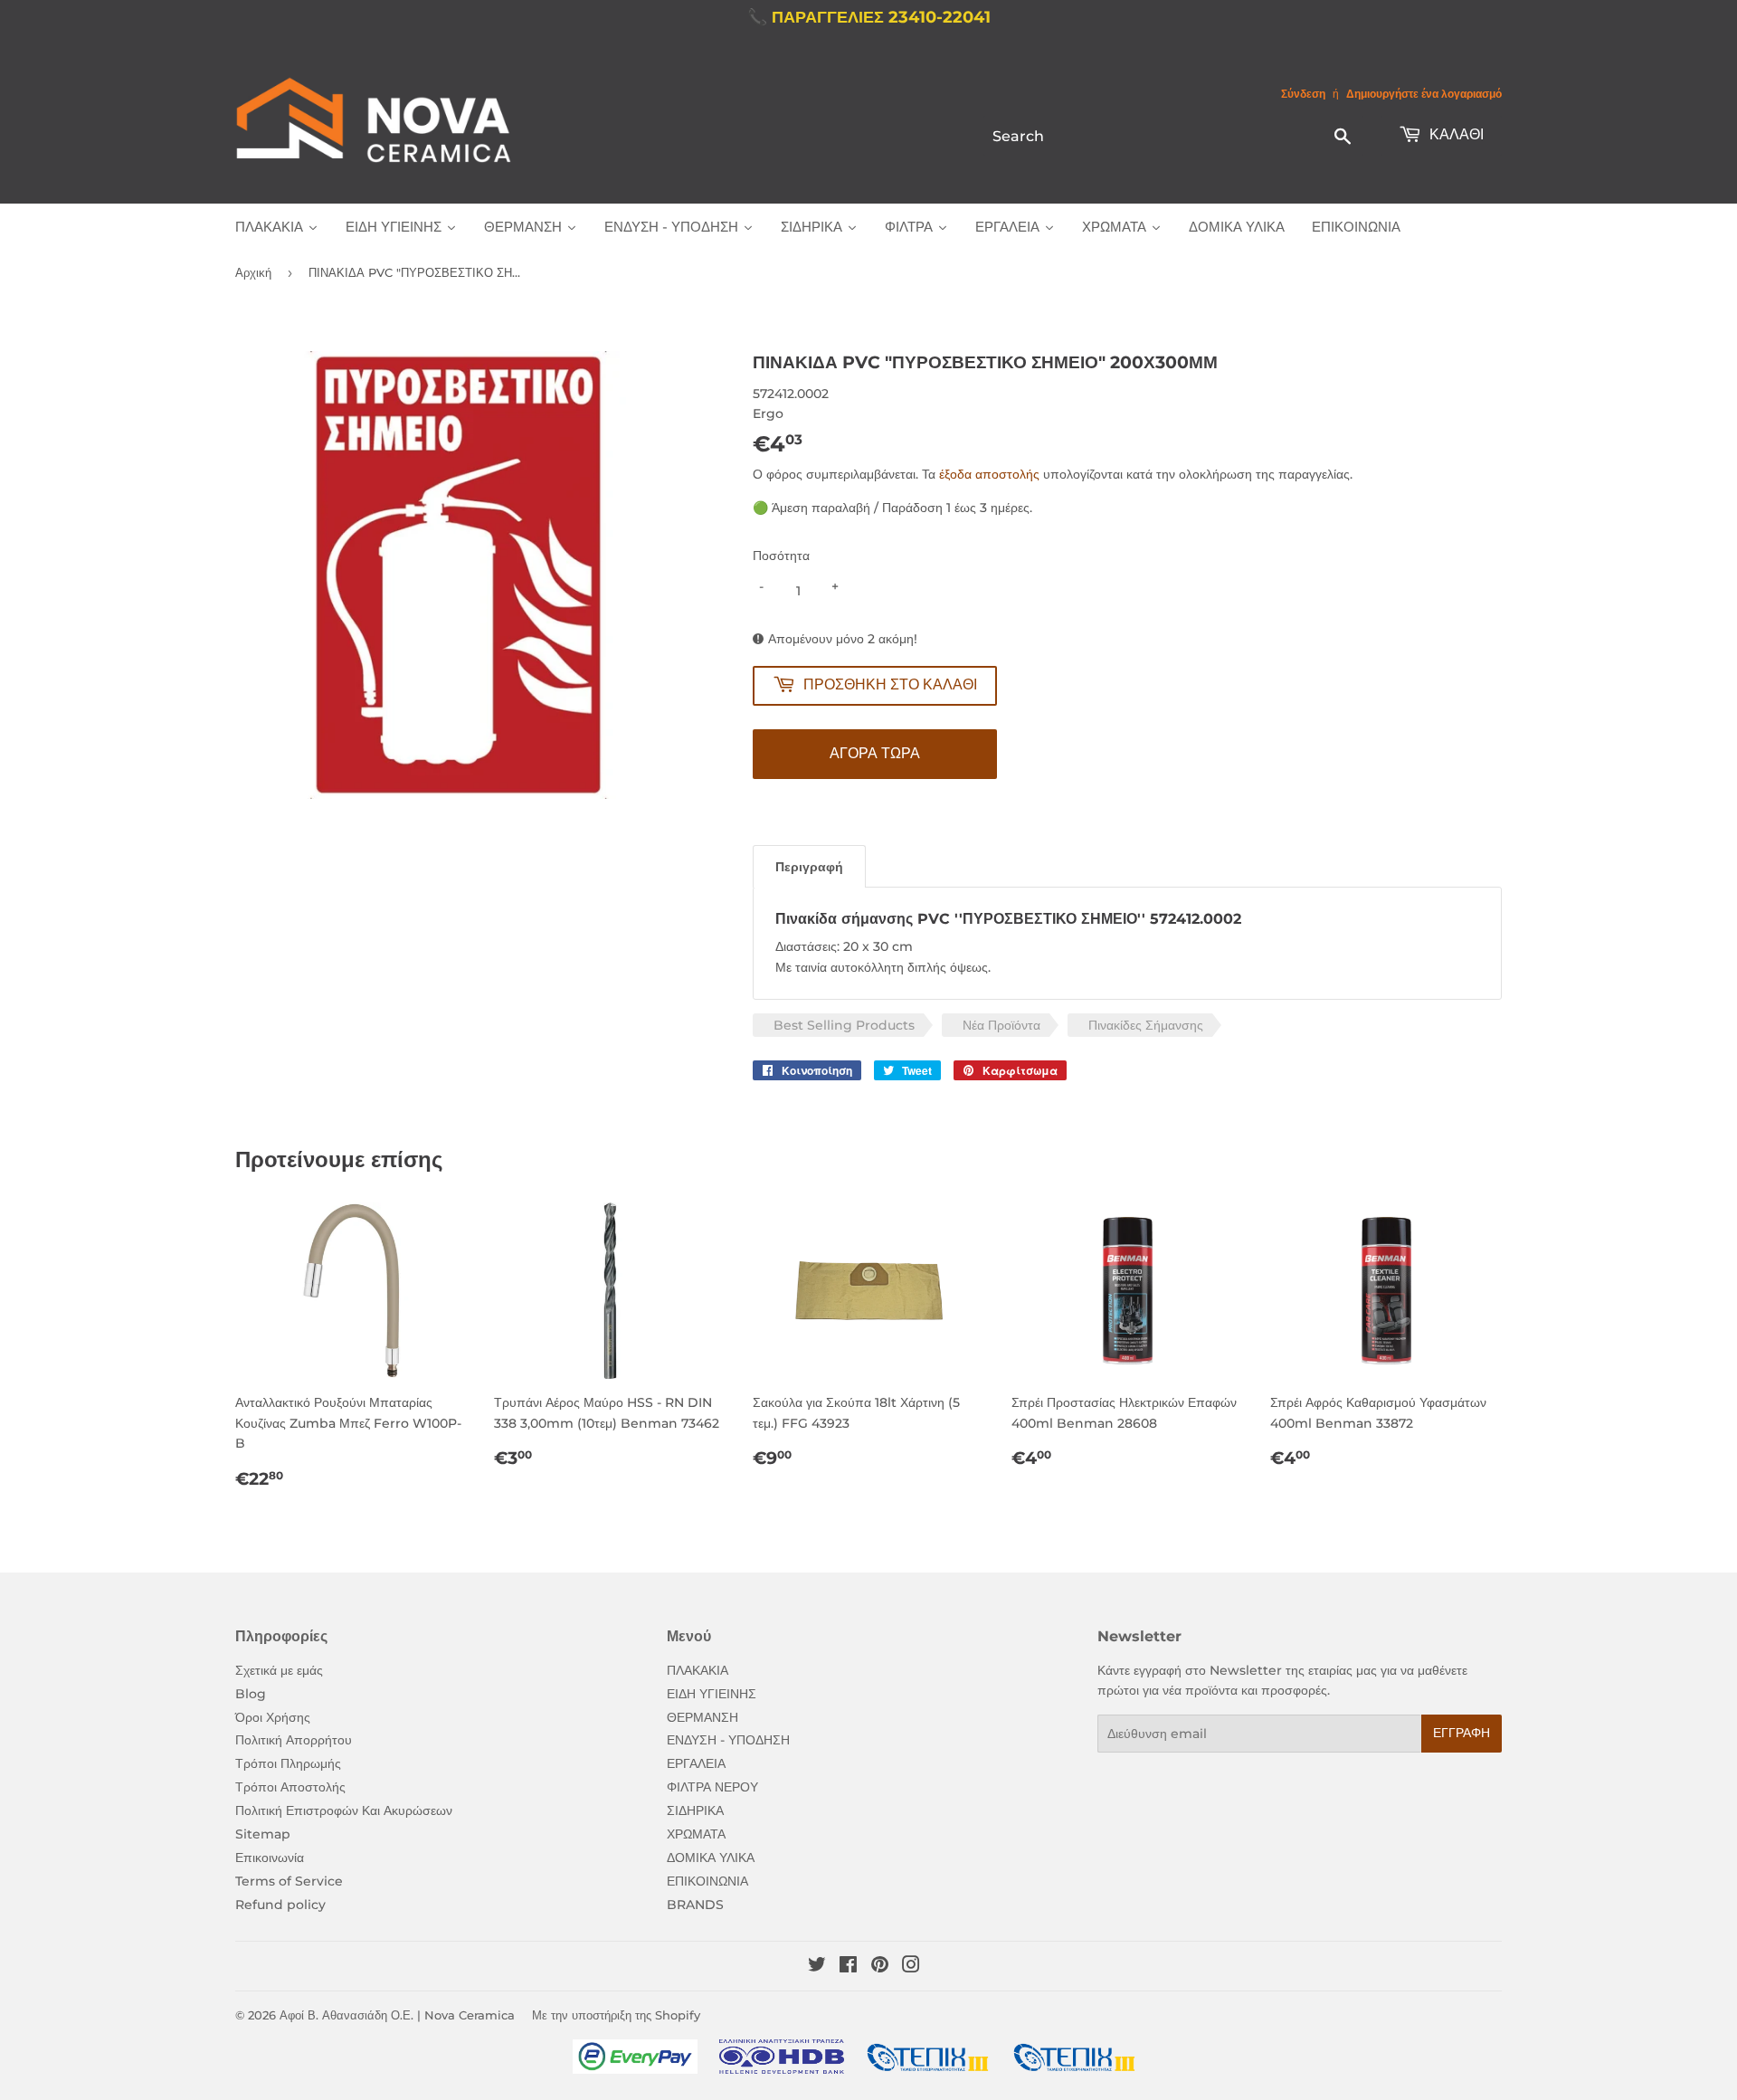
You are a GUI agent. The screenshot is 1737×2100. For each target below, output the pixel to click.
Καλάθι (1455, 134)
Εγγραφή (1462, 1733)
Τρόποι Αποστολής (290, 1787)
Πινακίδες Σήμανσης (1146, 1025)
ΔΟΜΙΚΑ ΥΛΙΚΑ (711, 1858)
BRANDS (695, 1905)
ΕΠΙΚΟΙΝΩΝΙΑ (707, 1881)
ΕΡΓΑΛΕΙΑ (696, 1763)
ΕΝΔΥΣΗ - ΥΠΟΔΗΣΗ (728, 1740)
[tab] (809, 866)
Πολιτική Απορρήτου (294, 1740)
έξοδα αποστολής (989, 474)
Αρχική (253, 272)
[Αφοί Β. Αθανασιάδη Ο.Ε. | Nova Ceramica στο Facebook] (848, 1967)
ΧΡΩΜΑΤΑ (696, 1834)
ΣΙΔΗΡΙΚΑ (695, 1810)
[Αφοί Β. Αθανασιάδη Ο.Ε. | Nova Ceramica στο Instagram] (911, 1967)
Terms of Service (289, 1881)
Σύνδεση (1303, 94)
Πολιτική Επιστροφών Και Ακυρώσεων (344, 1810)
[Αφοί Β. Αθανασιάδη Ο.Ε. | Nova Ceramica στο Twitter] (817, 1967)
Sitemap (263, 1834)
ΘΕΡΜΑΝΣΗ (702, 1717)
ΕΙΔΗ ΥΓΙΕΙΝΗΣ (712, 1694)
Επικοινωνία (270, 1858)
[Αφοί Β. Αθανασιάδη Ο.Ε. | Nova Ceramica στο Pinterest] (880, 1967)
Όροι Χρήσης (273, 1717)
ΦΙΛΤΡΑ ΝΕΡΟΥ (712, 1787)
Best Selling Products (844, 1025)
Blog (251, 1694)
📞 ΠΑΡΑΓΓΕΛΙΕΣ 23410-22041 (869, 17)
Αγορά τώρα (875, 753)
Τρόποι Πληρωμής (288, 1763)
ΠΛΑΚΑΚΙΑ (698, 1670)
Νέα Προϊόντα (1001, 1025)
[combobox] (1173, 136)
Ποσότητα (781, 556)
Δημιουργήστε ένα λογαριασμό (1424, 94)
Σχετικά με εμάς (279, 1670)
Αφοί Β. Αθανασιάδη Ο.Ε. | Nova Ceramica (397, 2015)
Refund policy (280, 1905)
